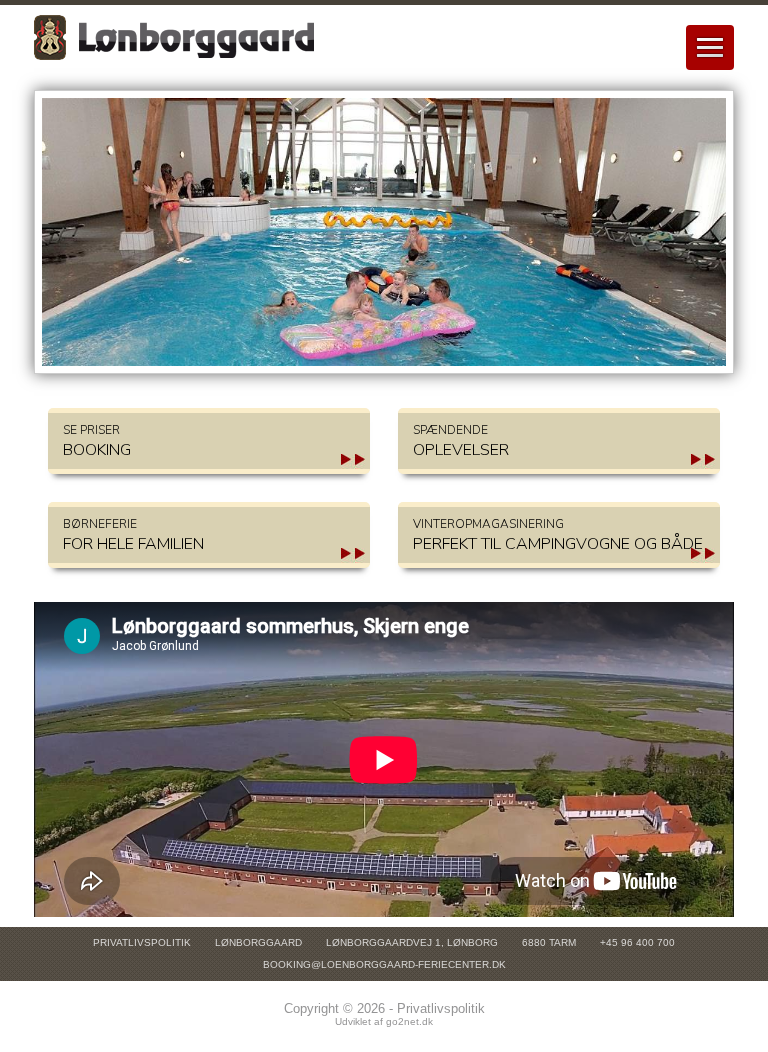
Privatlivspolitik (142, 942)
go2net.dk (409, 1021)
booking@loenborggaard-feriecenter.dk (384, 964)
